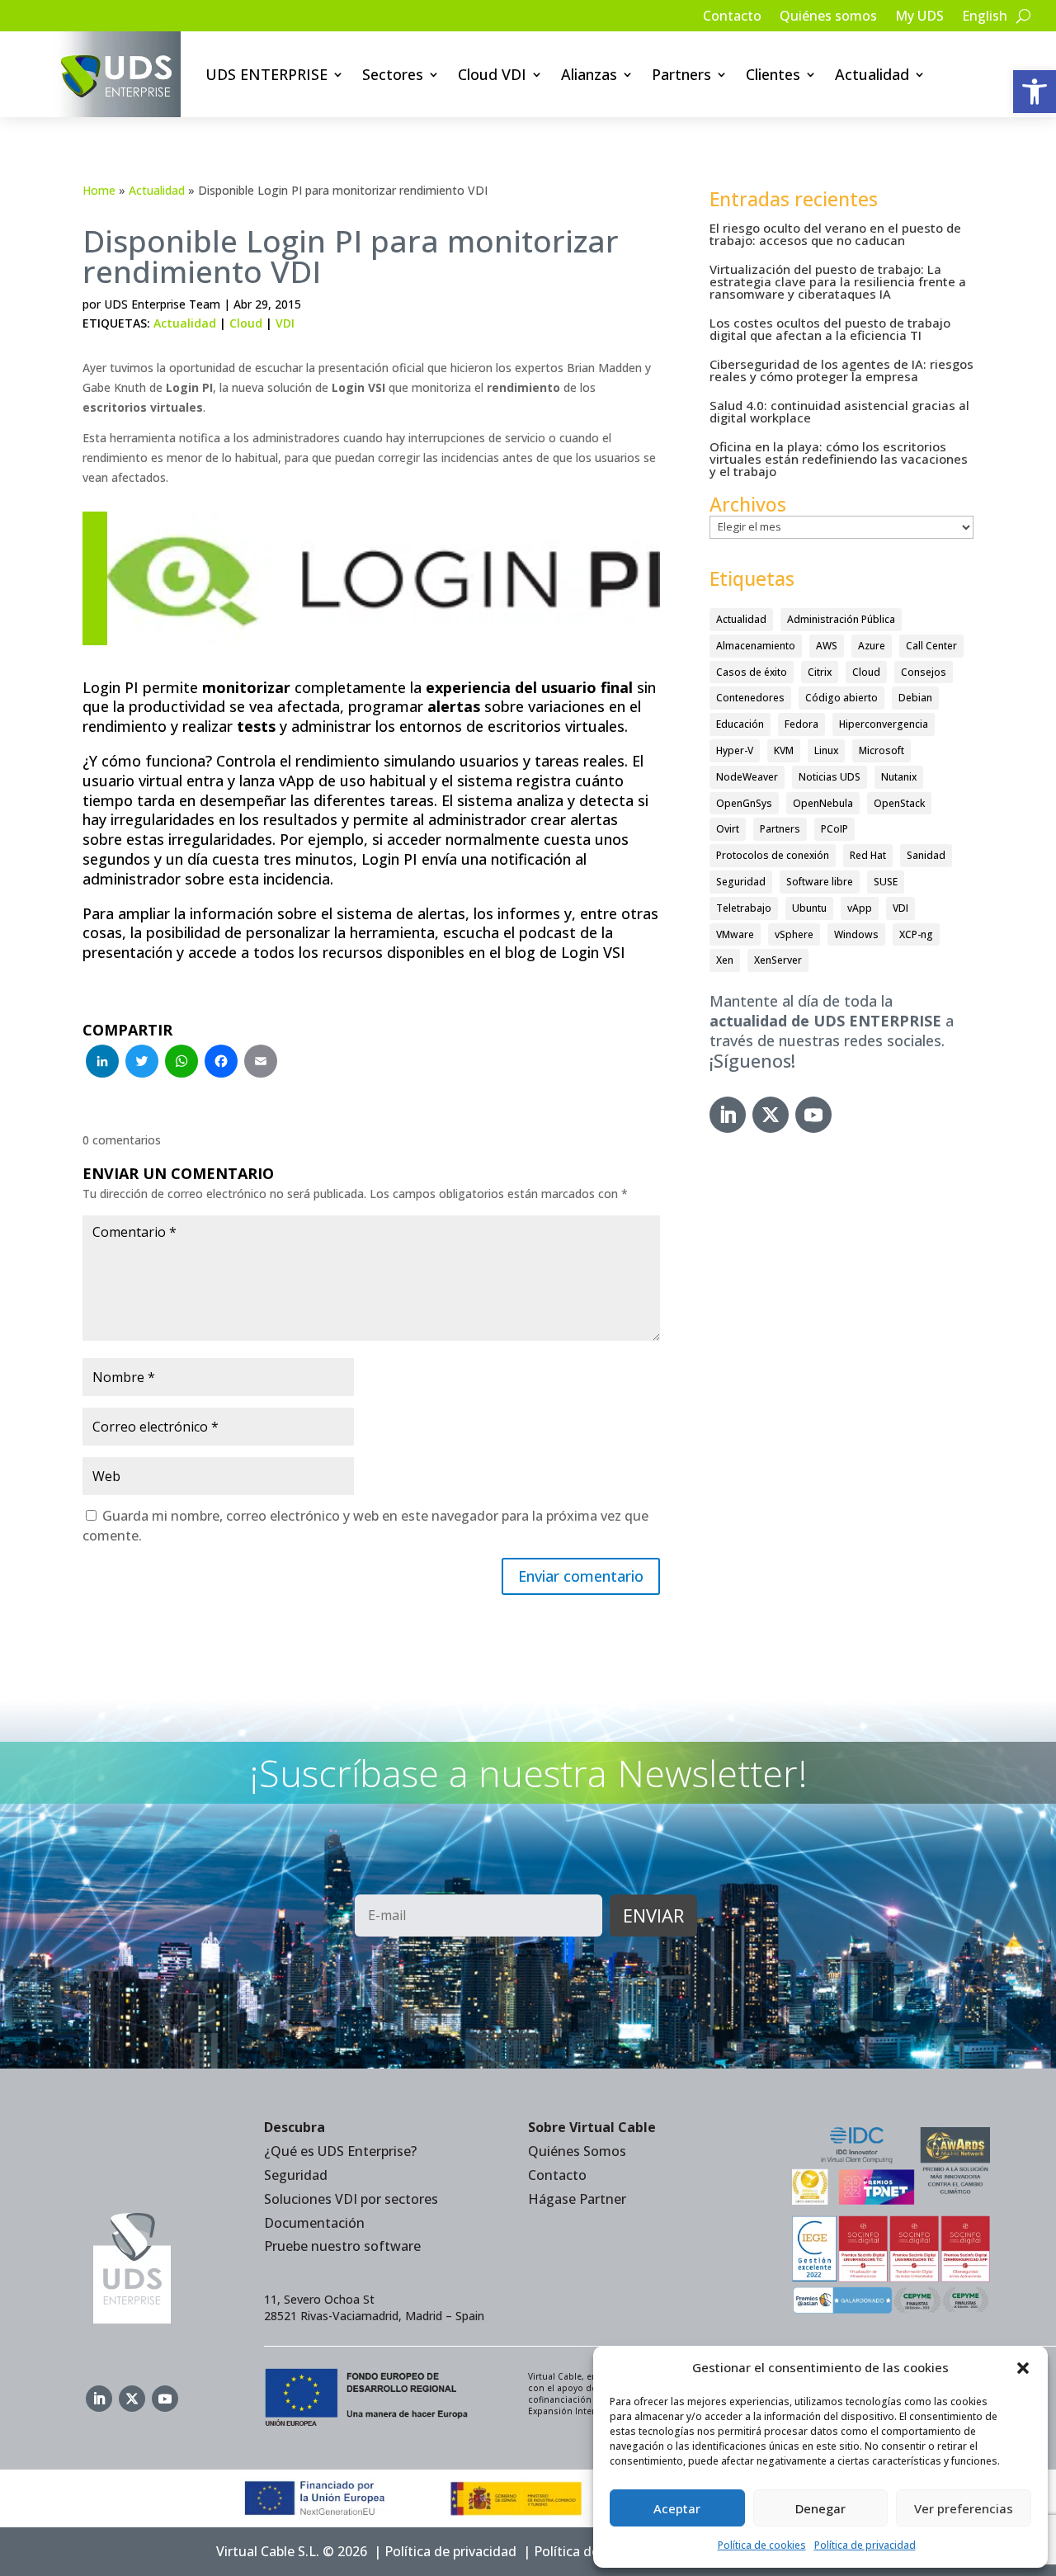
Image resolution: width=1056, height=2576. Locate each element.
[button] (1035, 92)
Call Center (931, 646)
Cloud (246, 323)
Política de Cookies (593, 2551)
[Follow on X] (771, 1115)
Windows (856, 934)
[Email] (261, 1063)
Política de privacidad (865, 2545)
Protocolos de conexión (773, 855)
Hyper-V (735, 750)
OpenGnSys (744, 803)
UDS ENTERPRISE (266, 74)
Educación (740, 724)
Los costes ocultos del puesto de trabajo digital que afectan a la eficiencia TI (830, 329)
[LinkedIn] (102, 1063)
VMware (735, 934)
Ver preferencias (964, 2508)
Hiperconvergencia (884, 724)
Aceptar (677, 2508)
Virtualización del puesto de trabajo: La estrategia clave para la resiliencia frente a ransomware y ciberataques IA (838, 281)
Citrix (820, 672)
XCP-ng (916, 934)
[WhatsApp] (181, 1063)
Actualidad (872, 74)
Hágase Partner (577, 2199)
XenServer (778, 960)
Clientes (773, 74)
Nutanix (899, 777)
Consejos (924, 672)
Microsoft (882, 750)
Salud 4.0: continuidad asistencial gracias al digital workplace (839, 411)
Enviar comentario (581, 1576)
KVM (784, 750)
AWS (827, 646)
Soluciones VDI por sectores (351, 2199)
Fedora (801, 724)
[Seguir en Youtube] (813, 1115)
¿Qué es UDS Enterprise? (340, 2151)
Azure (872, 646)
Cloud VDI (492, 74)
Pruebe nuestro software (342, 2246)
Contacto (732, 17)
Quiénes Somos (577, 2151)
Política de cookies (762, 2545)
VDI (285, 323)
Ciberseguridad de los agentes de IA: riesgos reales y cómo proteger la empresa (841, 370)
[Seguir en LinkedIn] (728, 1115)
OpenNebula (823, 803)
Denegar (820, 2508)
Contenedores (750, 698)
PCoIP (834, 829)
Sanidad (926, 855)
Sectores (393, 74)
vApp (860, 908)
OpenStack (899, 803)
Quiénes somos (828, 17)
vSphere (794, 934)
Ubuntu (809, 908)
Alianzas (589, 74)
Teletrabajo (744, 908)
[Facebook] (221, 1063)
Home (99, 190)
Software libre (820, 882)
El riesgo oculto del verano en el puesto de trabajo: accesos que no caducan (835, 234)
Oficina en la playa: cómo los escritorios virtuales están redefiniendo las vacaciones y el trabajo (839, 459)
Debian (915, 698)
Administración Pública (841, 619)
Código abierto (841, 698)
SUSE (886, 882)
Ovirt (728, 829)
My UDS (919, 17)
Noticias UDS (830, 777)
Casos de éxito (752, 672)
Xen (725, 960)
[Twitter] (142, 1063)
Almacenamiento (756, 646)
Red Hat (868, 855)
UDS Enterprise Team (162, 304)
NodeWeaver (747, 777)
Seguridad (741, 882)
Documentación (314, 2223)
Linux (826, 750)
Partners (681, 74)
